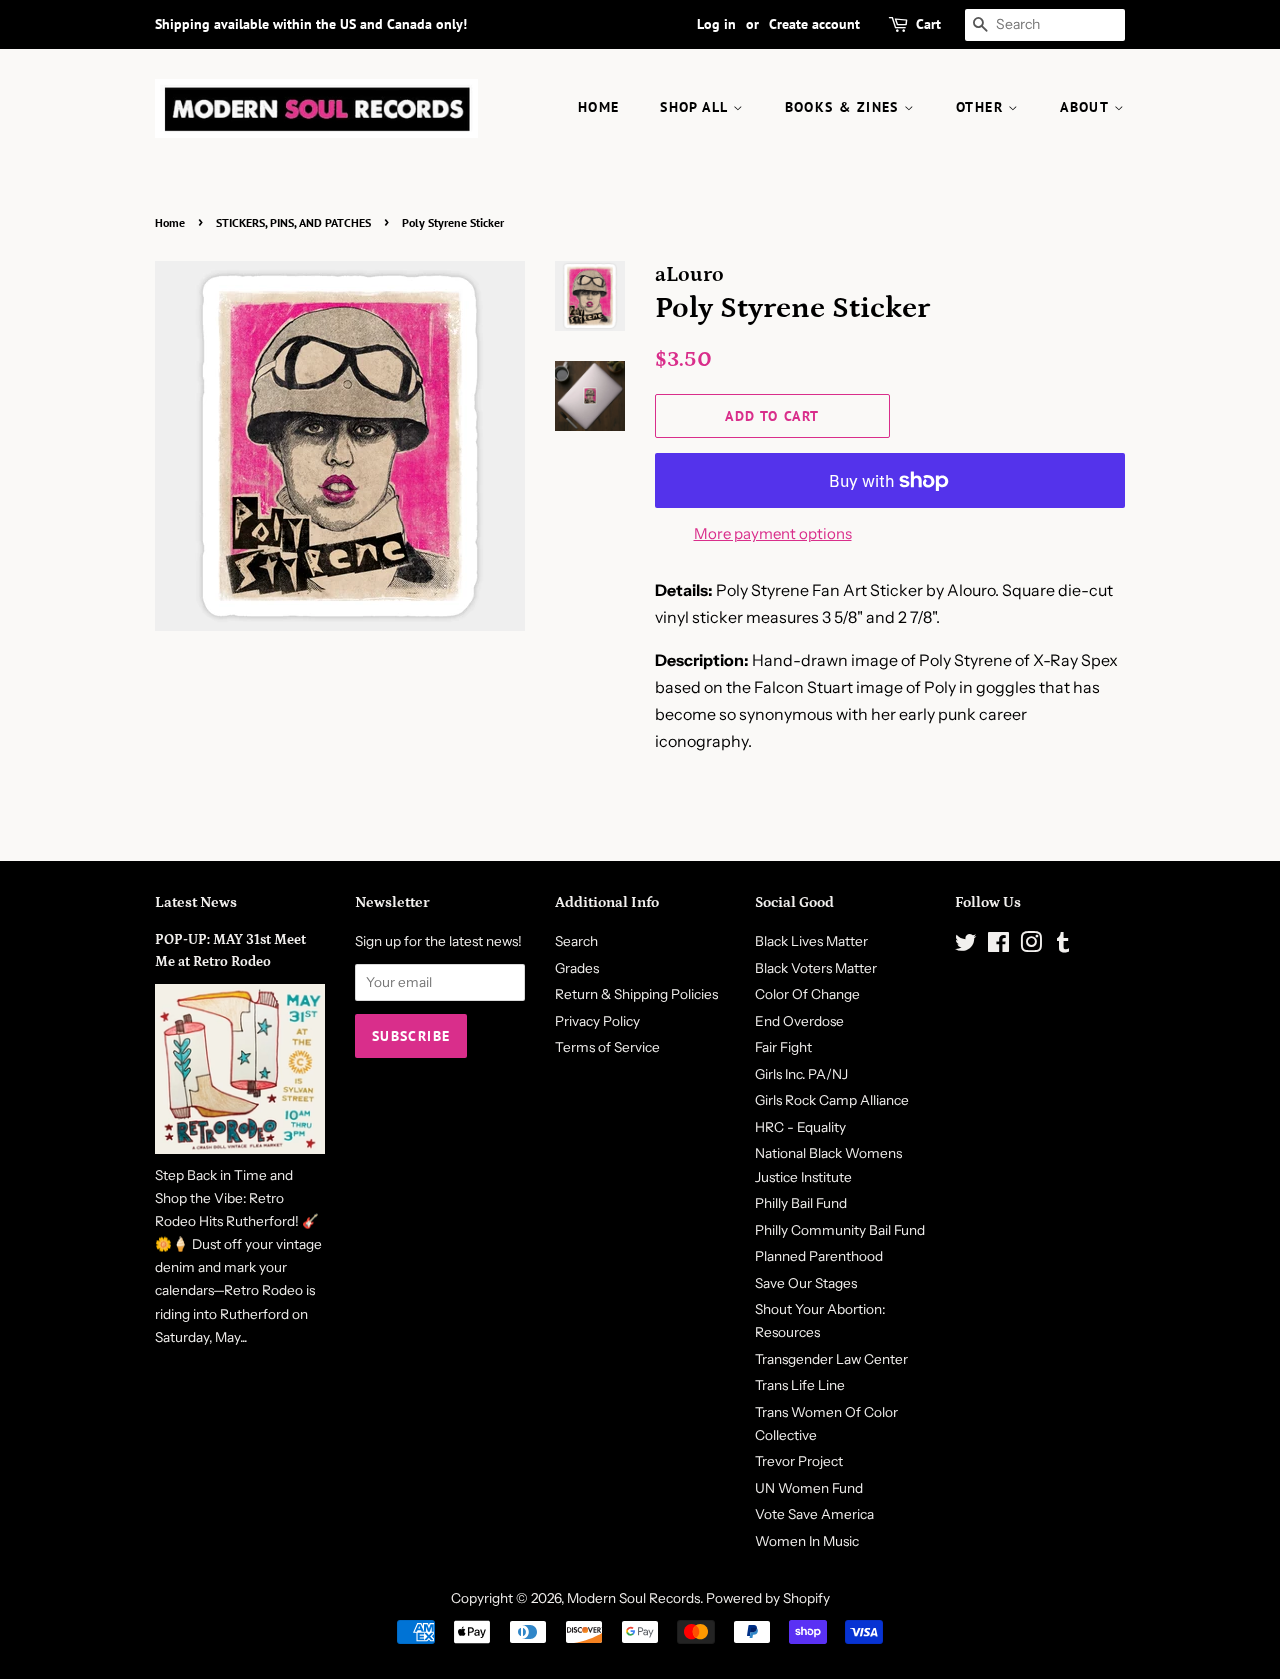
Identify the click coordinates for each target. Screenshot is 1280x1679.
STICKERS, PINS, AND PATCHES (293, 222)
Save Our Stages (806, 1283)
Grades (577, 968)
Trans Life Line (800, 1385)
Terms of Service (607, 1047)
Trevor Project (799, 1461)
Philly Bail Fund (801, 1203)
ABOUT (1086, 107)
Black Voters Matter (816, 968)
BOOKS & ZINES (845, 107)
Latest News (196, 902)
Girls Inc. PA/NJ (801, 1074)
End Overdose (799, 1021)
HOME (599, 107)
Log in (716, 24)
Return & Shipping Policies (636, 994)
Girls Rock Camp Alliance (832, 1100)
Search (576, 941)
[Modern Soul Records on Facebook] (998, 946)
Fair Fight (783, 1047)
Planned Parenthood (819, 1256)
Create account (814, 24)
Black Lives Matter (811, 941)
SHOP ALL (696, 107)
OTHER (982, 107)
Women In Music (807, 1541)
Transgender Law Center (831, 1359)
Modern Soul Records (633, 1598)
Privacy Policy (597, 1021)
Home (170, 222)
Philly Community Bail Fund (840, 1230)
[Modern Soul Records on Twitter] (966, 946)
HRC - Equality (800, 1127)
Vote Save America (814, 1514)
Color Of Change (807, 994)
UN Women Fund (809, 1488)
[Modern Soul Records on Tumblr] (1063, 946)
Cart (928, 24)
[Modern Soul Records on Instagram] (1031, 946)
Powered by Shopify (768, 1598)
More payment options (773, 533)
